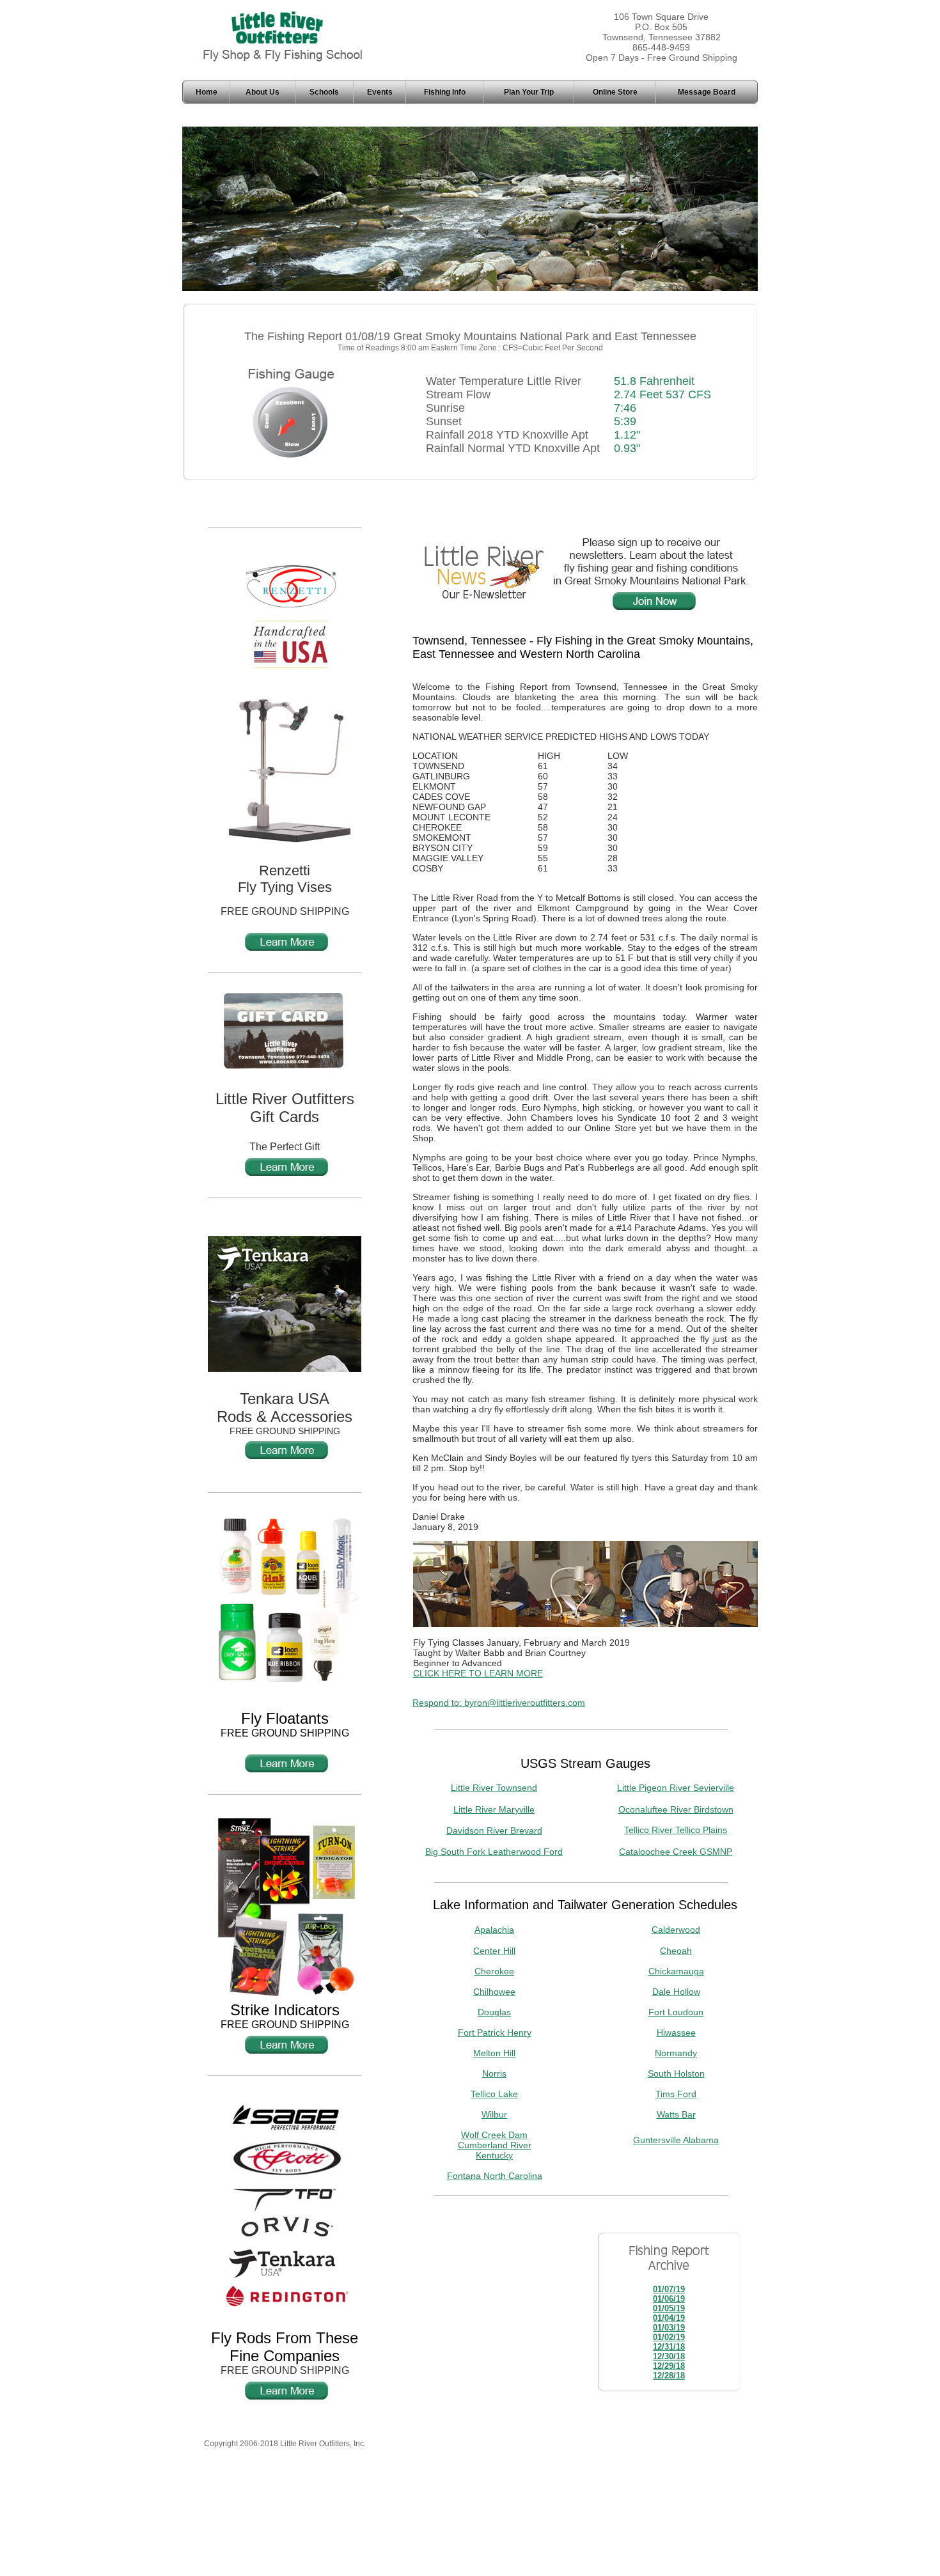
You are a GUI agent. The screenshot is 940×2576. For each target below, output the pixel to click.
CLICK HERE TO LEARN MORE (478, 1673)
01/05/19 (669, 2308)
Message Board (707, 92)
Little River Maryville (494, 1809)
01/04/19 (669, 2318)
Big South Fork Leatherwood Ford (494, 1852)
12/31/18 (669, 2347)
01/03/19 (669, 2328)
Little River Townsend (494, 1788)
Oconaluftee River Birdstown (676, 1809)
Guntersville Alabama (676, 2140)
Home (207, 92)
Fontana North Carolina (495, 2176)
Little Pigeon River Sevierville (676, 1788)
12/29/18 (669, 2366)
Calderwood (676, 1930)
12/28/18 (669, 2376)
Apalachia (494, 1930)
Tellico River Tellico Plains (676, 1830)
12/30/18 (669, 2356)
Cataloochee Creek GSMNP (676, 1852)
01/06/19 (669, 2299)
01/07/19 (669, 2289)
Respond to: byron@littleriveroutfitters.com (499, 1703)
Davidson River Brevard (494, 1831)
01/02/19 (669, 2337)
